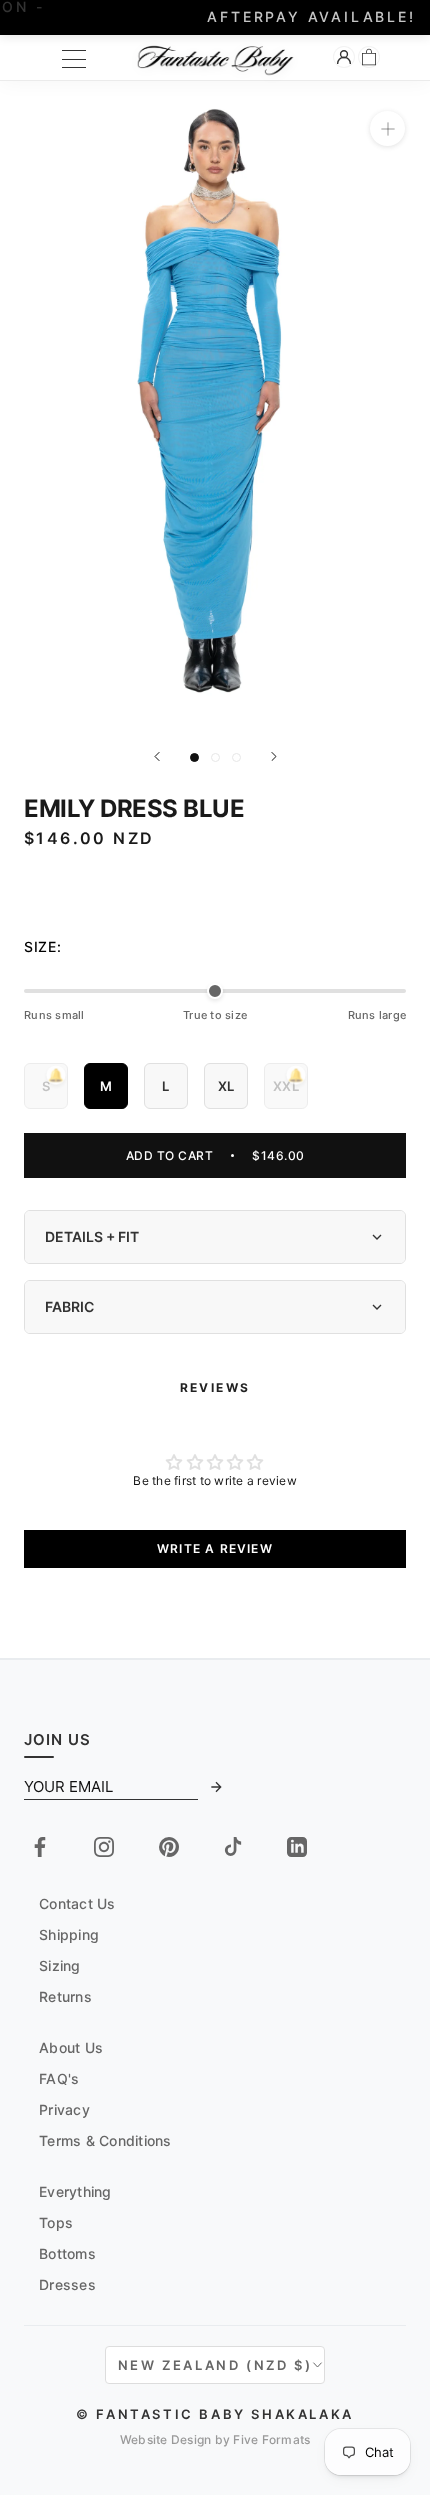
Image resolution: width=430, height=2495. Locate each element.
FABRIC (69, 1306)
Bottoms (67, 2253)
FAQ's (59, 2078)
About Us (71, 2047)
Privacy (64, 2109)
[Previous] (157, 756)
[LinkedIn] (297, 1847)
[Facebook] (40, 1847)
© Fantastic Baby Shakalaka (215, 2414)
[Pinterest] (169, 1847)
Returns (65, 1996)
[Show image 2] (215, 757)
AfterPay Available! (215, 16)
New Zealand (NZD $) (215, 2365)
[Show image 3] (236, 757)
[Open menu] (74, 59)
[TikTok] (233, 1847)
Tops (56, 2222)
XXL (286, 1078)
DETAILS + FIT (92, 1236)
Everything (75, 2191)
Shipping (69, 1934)
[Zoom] (387, 128)
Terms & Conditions (105, 2140)
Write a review (215, 1548)
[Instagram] (104, 1847)
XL (226, 1086)
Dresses (67, 2284)
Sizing (60, 1965)
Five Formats (271, 2439)
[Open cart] (369, 57)
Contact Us (77, 1903)
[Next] (274, 756)
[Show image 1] (194, 757)
